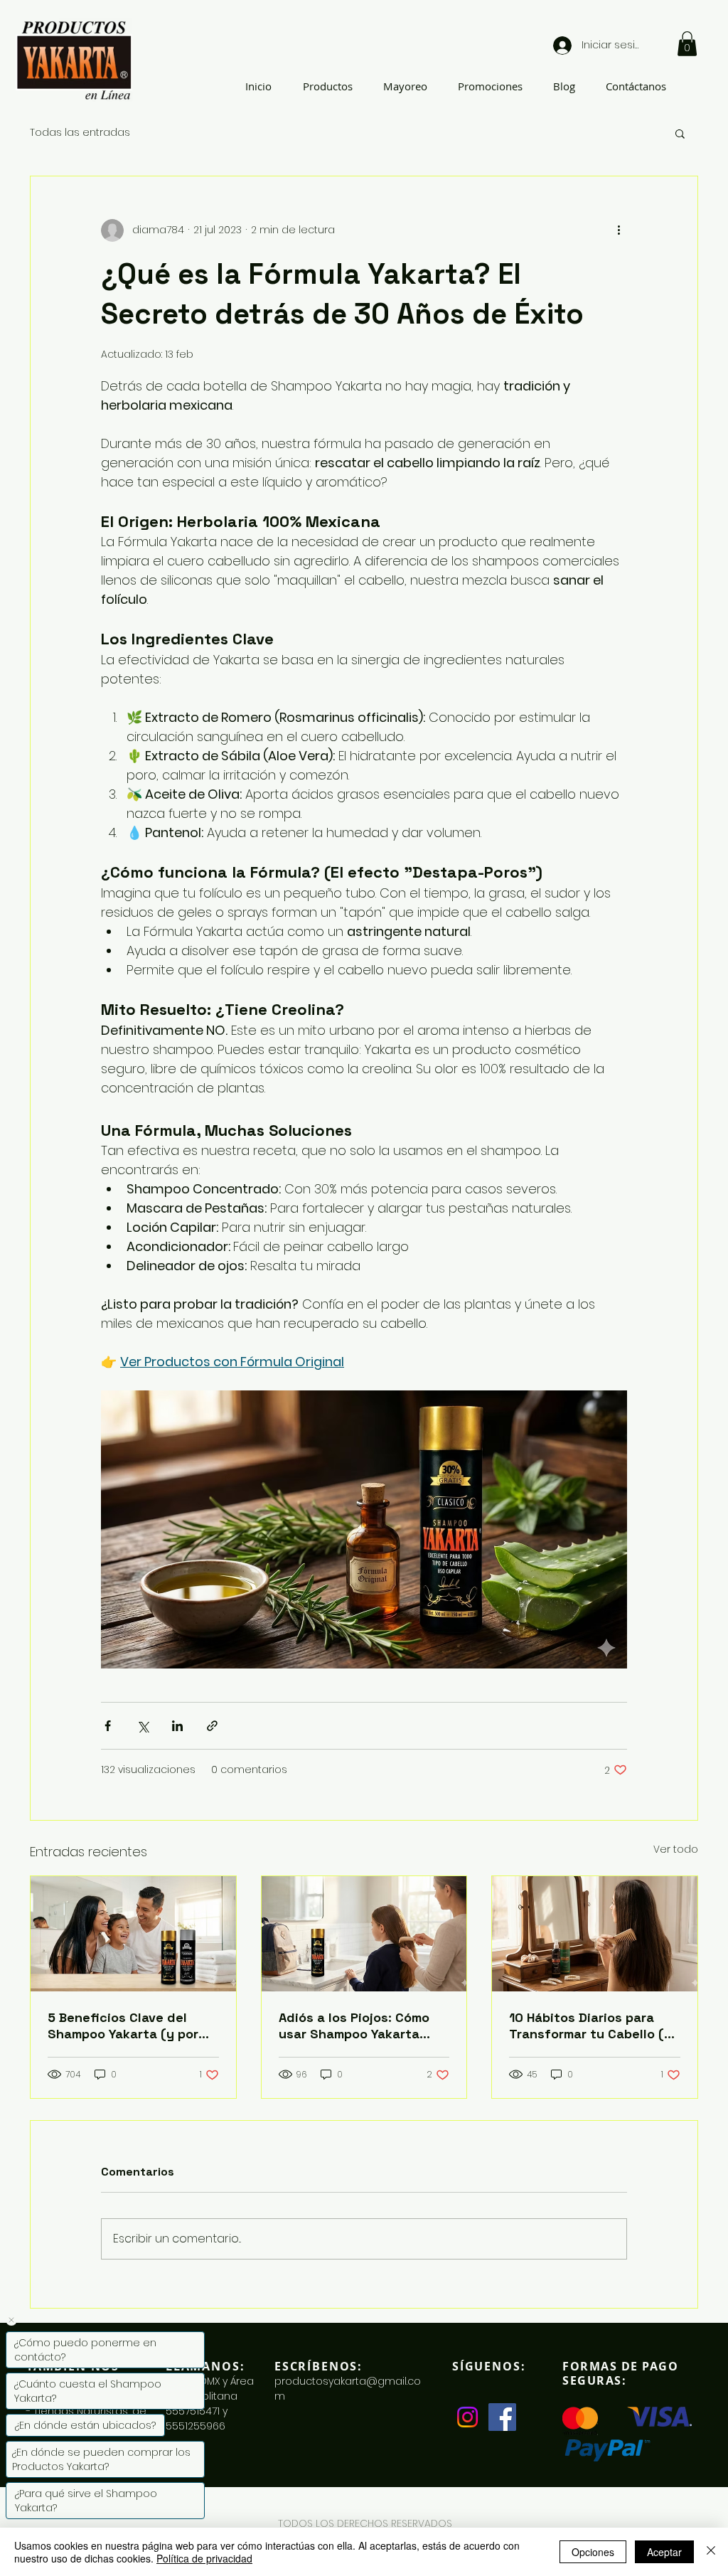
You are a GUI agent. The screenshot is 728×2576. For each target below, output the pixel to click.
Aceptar (664, 2552)
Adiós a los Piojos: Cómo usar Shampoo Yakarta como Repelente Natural (354, 2026)
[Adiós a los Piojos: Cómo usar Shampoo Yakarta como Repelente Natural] (364, 1934)
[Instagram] (467, 2417)
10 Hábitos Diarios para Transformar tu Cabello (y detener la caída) (590, 2026)
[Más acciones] (619, 230)
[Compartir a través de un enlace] (212, 1726)
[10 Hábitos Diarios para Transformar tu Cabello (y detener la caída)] (595, 1934)
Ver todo (676, 1849)
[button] (687, 44)
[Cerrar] (711, 2552)
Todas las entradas (80, 133)
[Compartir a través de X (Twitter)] (143, 1726)
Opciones (593, 2552)
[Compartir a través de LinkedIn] (177, 1726)
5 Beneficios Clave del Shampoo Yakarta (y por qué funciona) (123, 2026)
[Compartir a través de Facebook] (108, 1726)
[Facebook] (502, 2417)
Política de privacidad (204, 2558)
